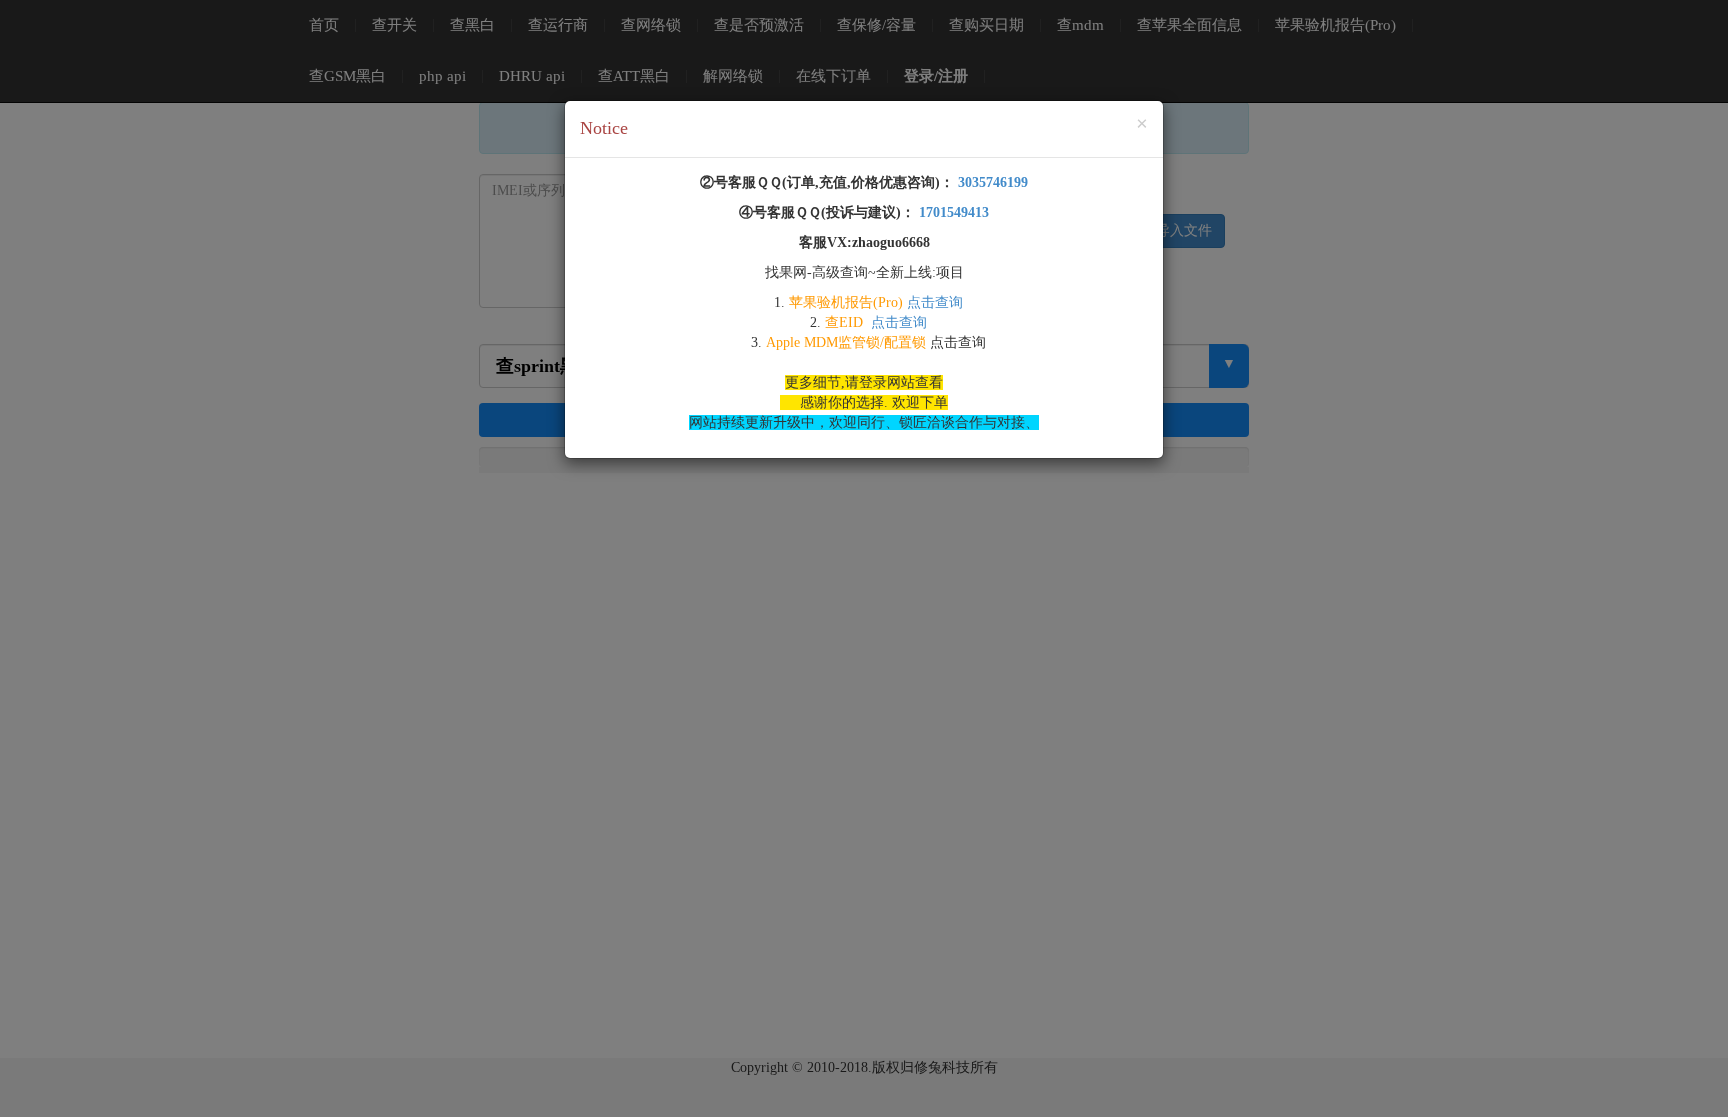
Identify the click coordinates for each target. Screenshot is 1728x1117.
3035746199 (991, 182)
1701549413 (952, 212)
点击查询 (935, 302)
